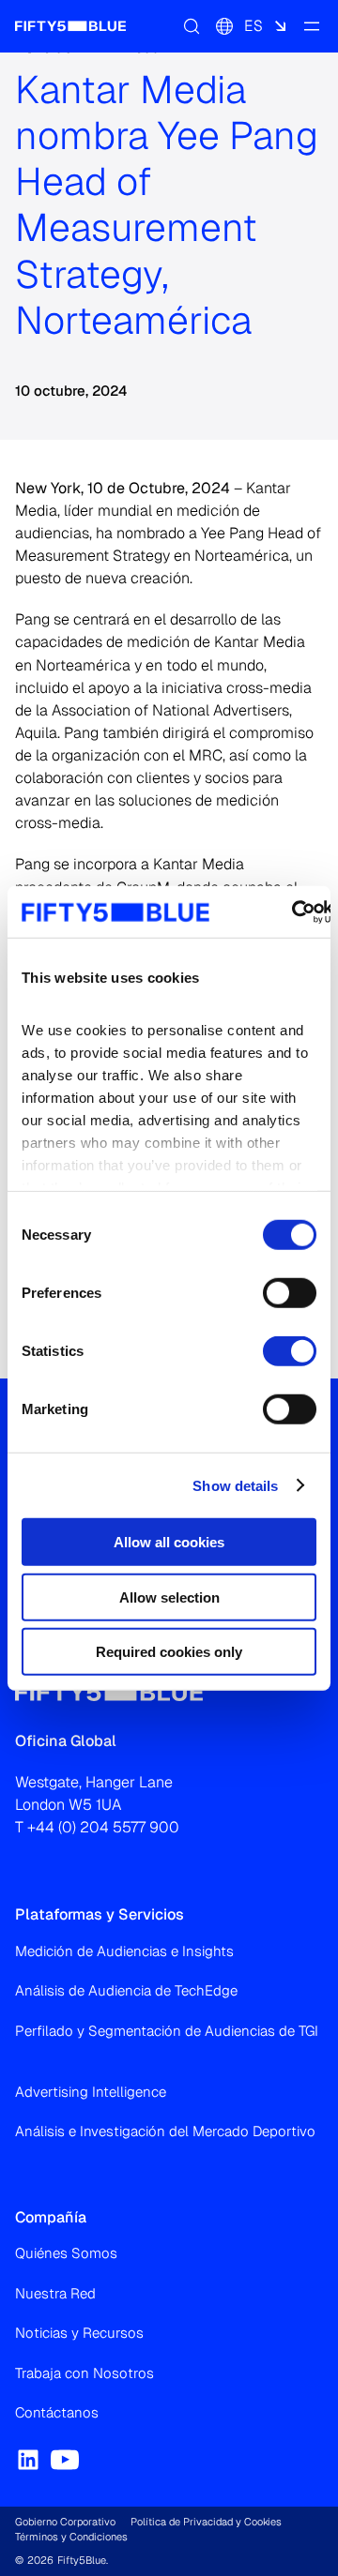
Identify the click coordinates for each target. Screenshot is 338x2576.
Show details (235, 1485)
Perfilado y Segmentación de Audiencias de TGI (167, 2031)
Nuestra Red (55, 2293)
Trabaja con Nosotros (84, 2373)
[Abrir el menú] (312, 26)
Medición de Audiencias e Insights (124, 1951)
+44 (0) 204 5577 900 (103, 1827)
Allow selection (169, 1597)
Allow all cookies (169, 1542)
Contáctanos (57, 2412)
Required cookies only (169, 1652)
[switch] (290, 1293)
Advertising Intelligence (91, 2092)
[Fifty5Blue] (70, 26)
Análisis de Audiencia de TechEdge (126, 1990)
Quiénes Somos (66, 2253)
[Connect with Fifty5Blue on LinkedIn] (28, 2460)
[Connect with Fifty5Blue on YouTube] (65, 2460)
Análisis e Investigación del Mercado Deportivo (165, 2131)
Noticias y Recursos (79, 2333)
